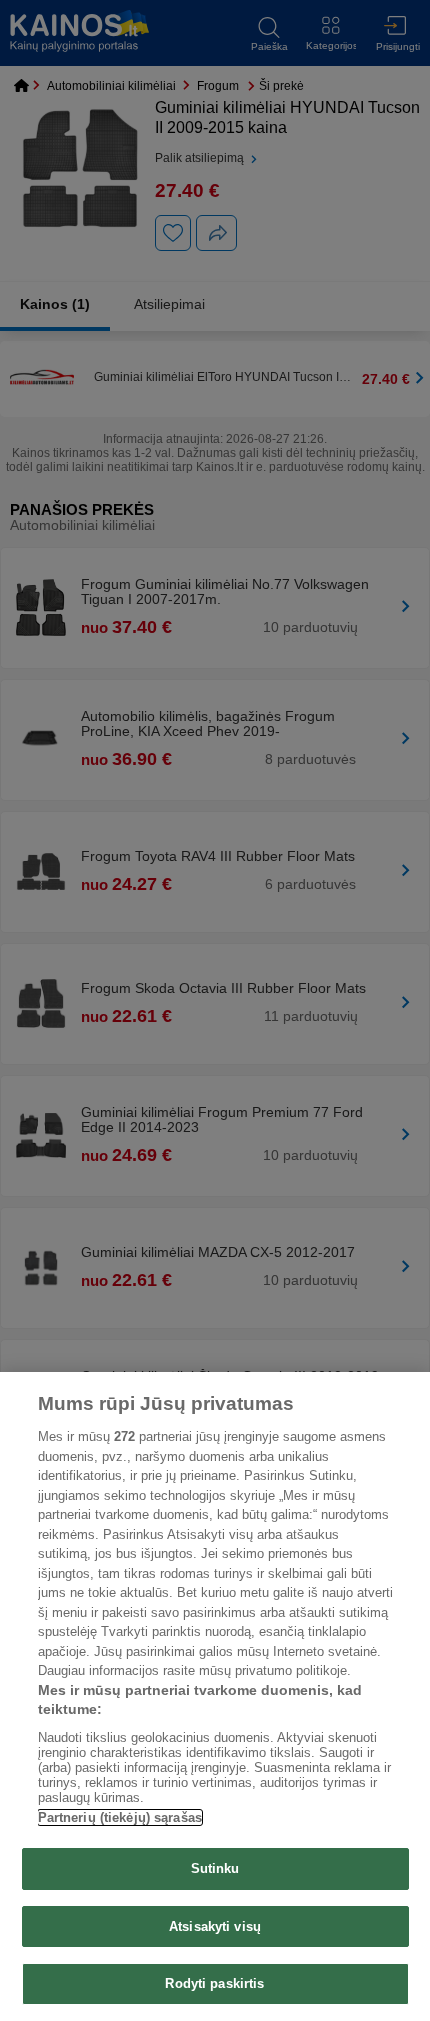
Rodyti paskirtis (214, 1983)
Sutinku (215, 1868)
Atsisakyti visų (215, 1926)
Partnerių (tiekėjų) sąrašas (120, 1817)
